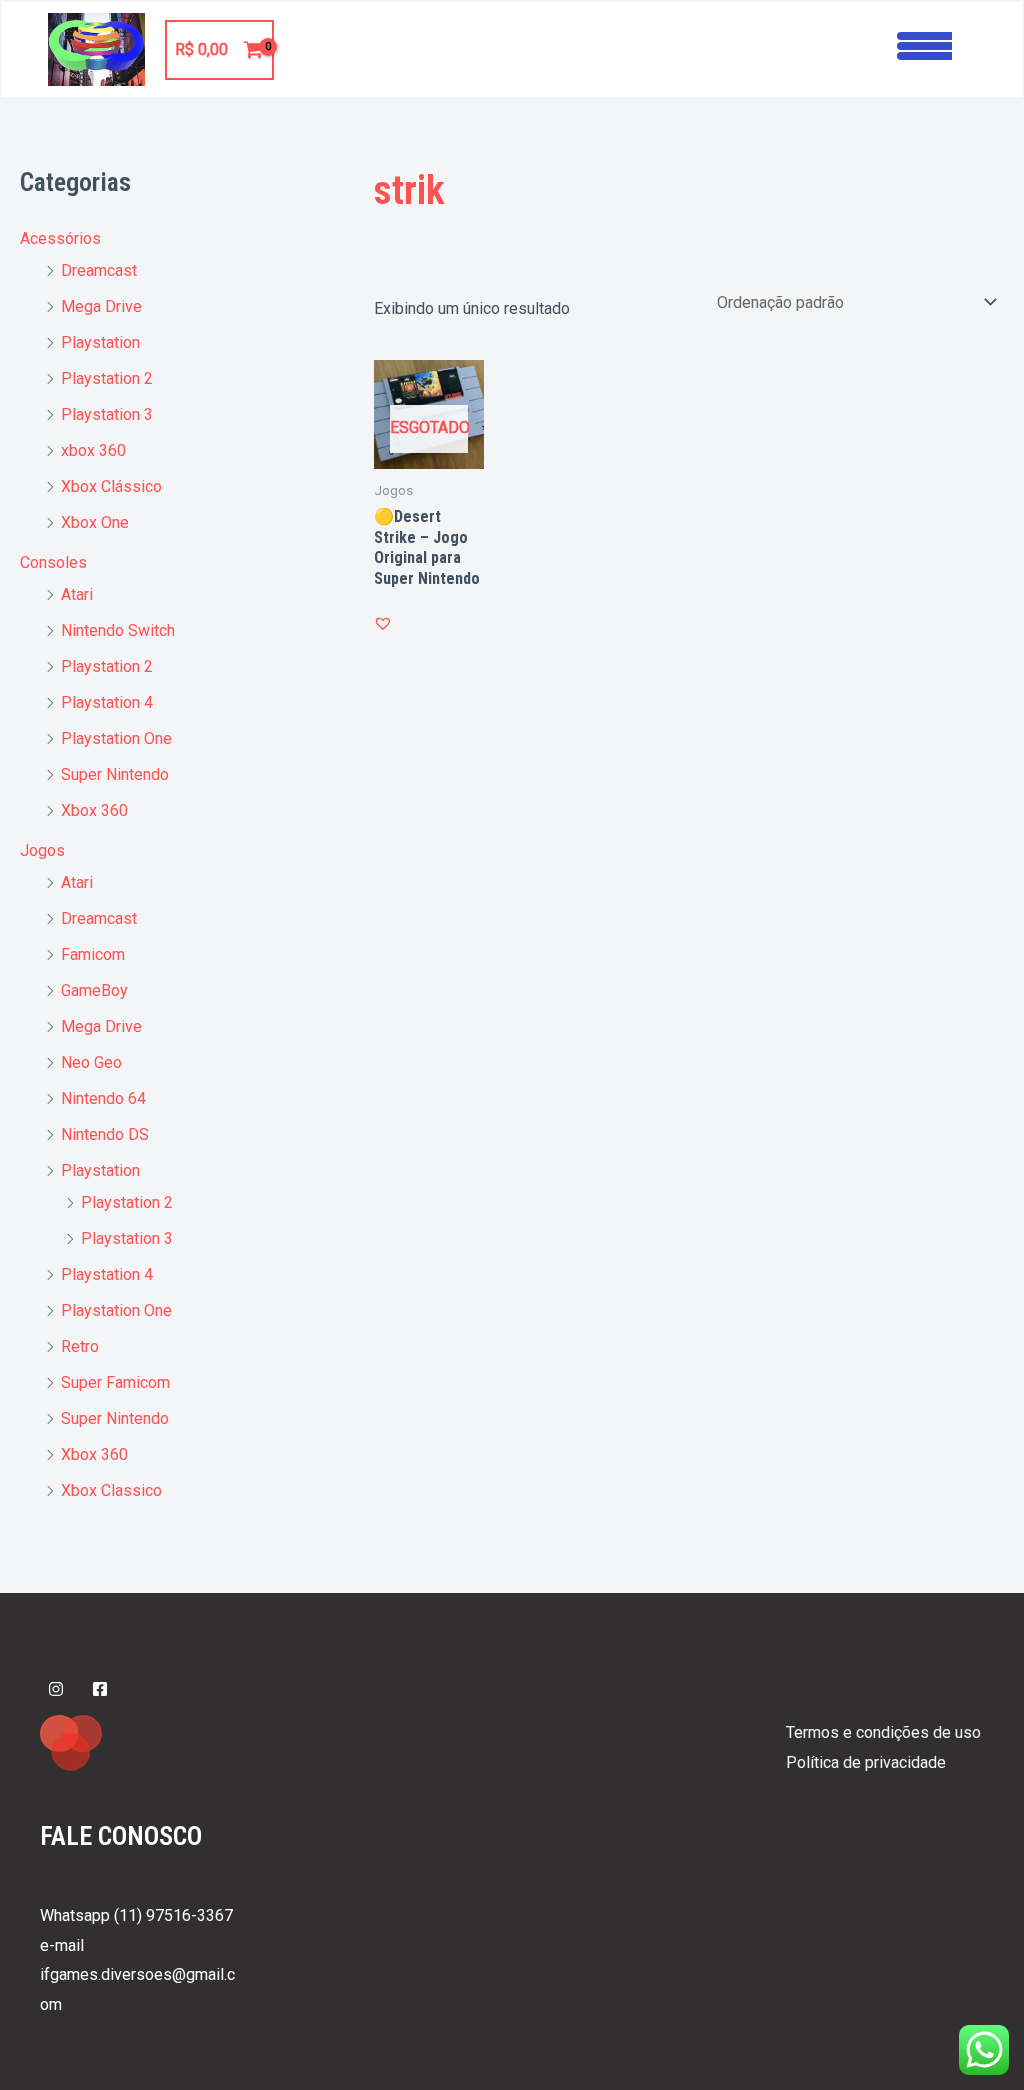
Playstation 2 (107, 378)
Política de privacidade (866, 1762)
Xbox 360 (94, 810)
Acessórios (60, 238)
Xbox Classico (111, 1490)
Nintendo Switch (118, 630)
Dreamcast (99, 270)
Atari (77, 594)
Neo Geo (91, 1062)
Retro (80, 1346)
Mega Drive (101, 306)
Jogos (42, 850)
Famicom (93, 954)
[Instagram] (56, 1689)
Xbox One (95, 522)
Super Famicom (115, 1382)
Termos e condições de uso (883, 1732)
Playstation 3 (107, 414)
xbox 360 (93, 450)
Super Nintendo (115, 774)
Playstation (100, 342)
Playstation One (116, 738)
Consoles (53, 562)
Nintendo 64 (103, 1098)
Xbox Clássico (111, 486)
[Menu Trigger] (924, 43)
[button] (383, 623)
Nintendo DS (105, 1134)
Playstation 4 (107, 702)
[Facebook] (100, 1689)
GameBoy (94, 990)
